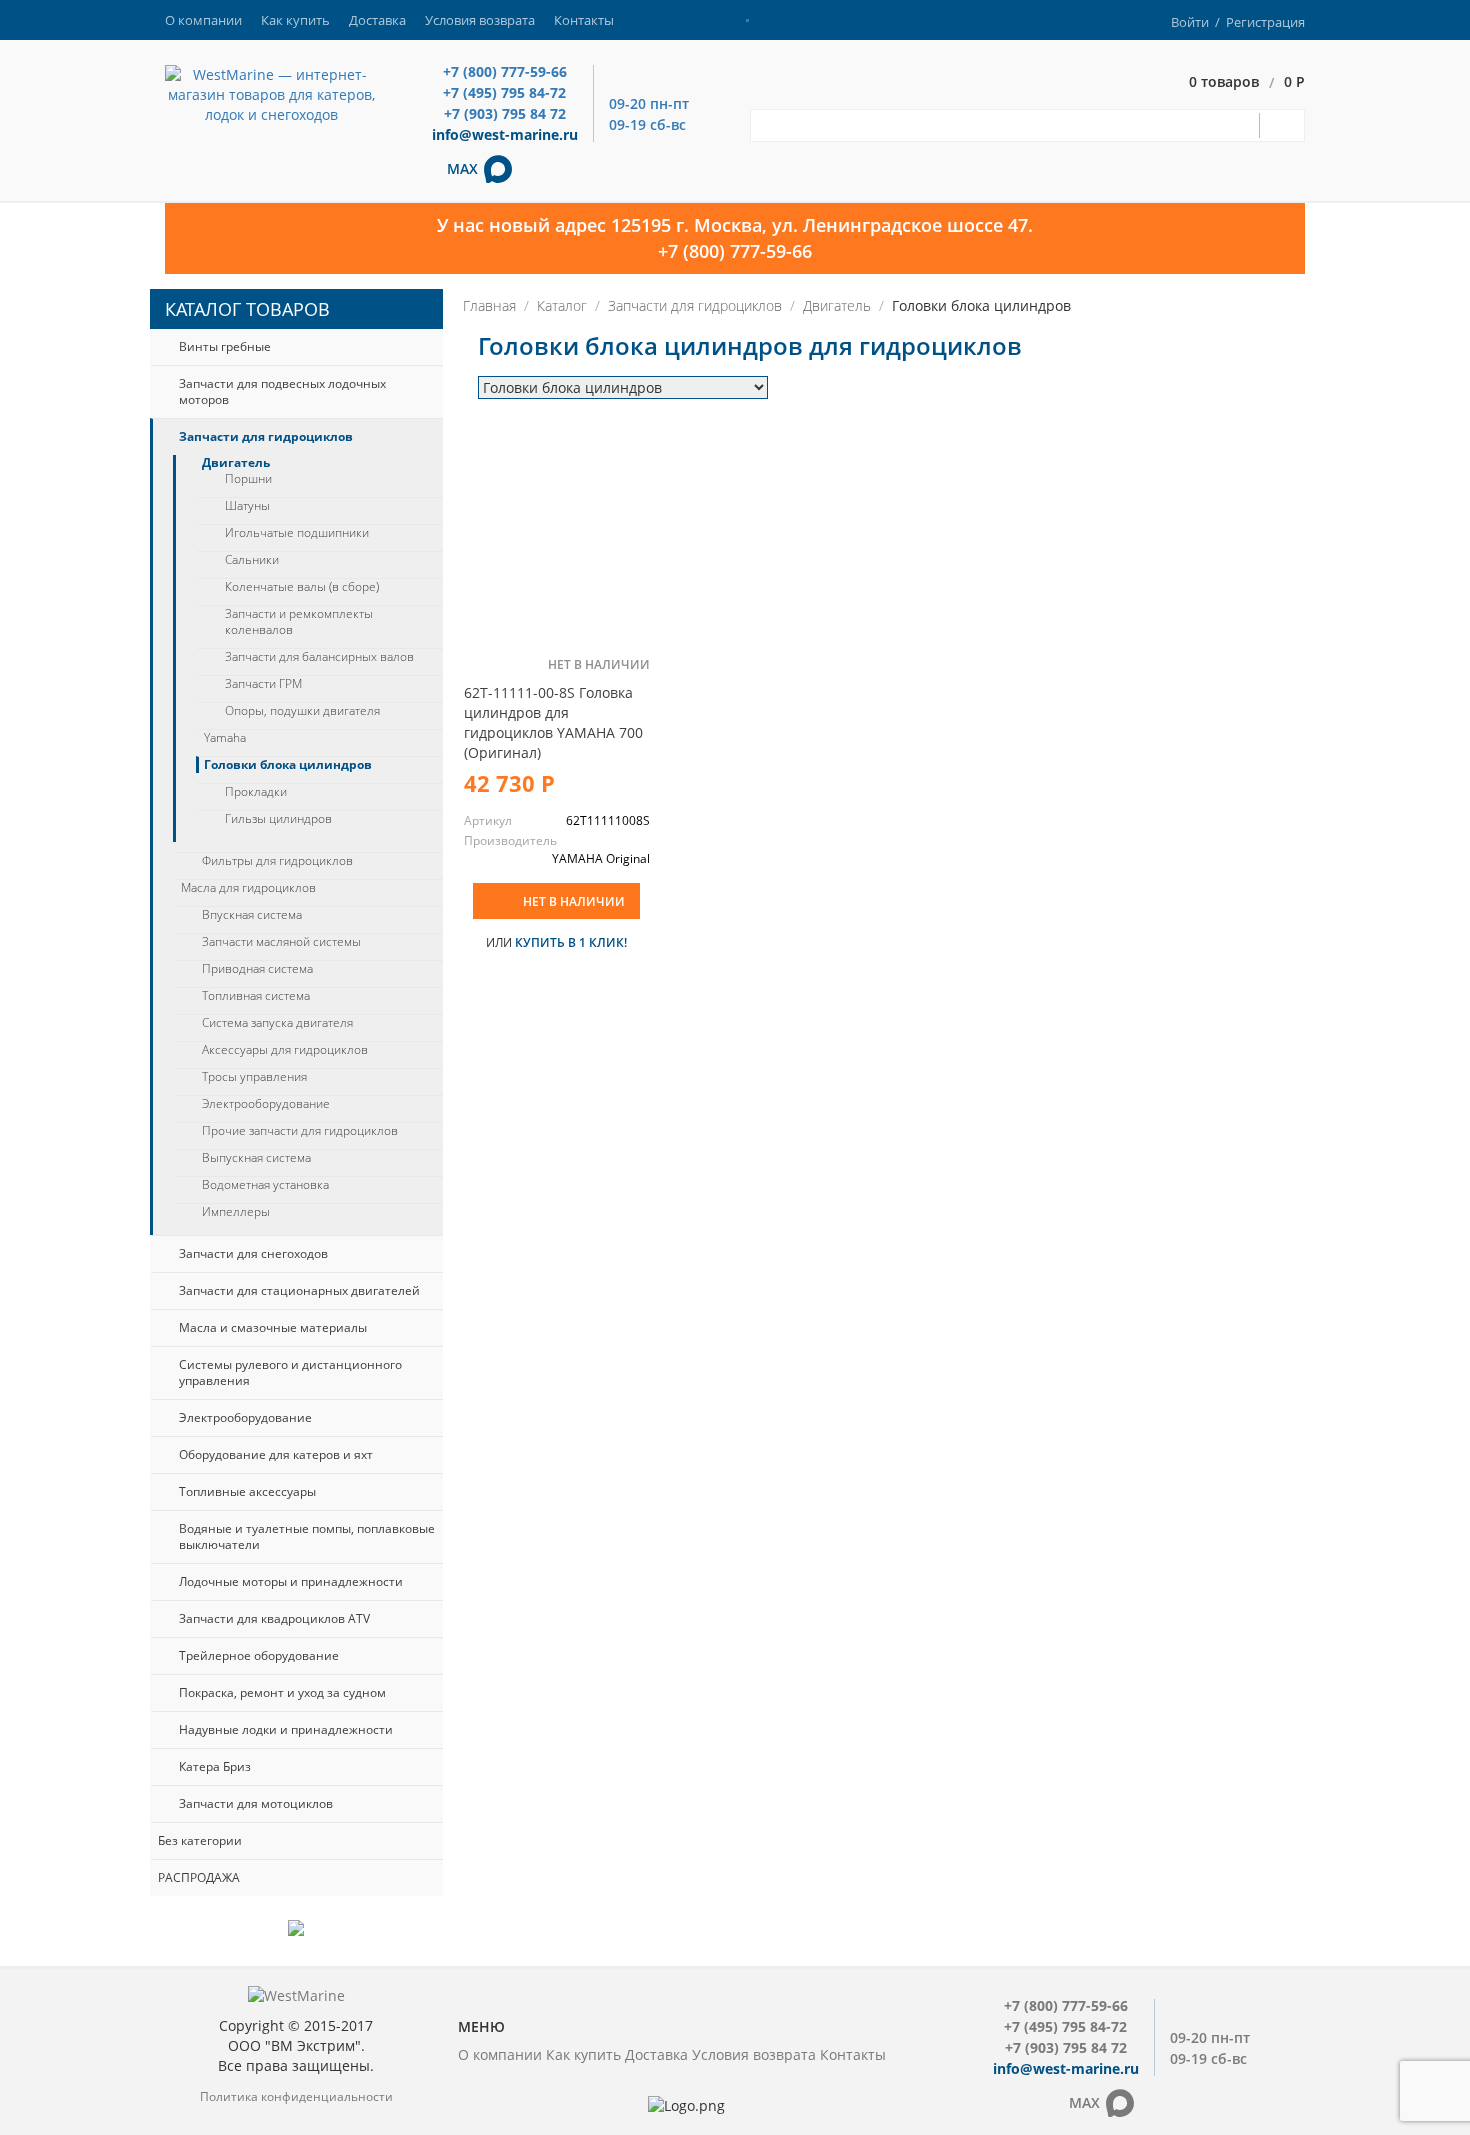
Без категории (200, 1840)
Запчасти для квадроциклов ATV (274, 1618)
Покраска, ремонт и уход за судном (282, 1692)
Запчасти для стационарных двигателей (299, 1290)
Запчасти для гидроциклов (266, 436)
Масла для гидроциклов (248, 888)
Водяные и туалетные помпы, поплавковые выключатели (307, 1536)
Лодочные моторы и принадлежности (291, 1581)
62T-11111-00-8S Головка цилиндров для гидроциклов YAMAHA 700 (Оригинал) (553, 722)
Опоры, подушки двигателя (302, 711)
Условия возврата (480, 20)
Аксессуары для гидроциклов (285, 1050)
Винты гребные (225, 346)
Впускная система (252, 915)
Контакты (584, 20)
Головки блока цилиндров (288, 765)
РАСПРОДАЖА (199, 1877)
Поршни (248, 479)
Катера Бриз (215, 1766)
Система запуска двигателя (277, 1023)
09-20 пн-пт (649, 103)
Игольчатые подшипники (297, 533)
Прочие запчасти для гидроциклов (300, 1131)
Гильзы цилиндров (278, 819)
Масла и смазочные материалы (273, 1327)
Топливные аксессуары (247, 1491)
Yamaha (225, 738)
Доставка (377, 20)
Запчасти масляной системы (281, 942)
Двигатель (236, 463)
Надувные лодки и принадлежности (286, 1729)
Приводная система (257, 969)
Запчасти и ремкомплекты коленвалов (299, 622)
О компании (203, 20)
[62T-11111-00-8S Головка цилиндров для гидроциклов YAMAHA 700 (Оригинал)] (557, 533)
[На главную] (271, 93)
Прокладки (256, 792)
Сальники (252, 560)
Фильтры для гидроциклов (277, 861)
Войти (1190, 22)
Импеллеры (236, 1212)
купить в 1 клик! (571, 942)
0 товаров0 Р (1247, 82)
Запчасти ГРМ (263, 684)
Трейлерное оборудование (259, 1655)
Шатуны (247, 506)
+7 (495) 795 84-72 (504, 92)
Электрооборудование (266, 1104)
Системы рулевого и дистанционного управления (290, 1372)
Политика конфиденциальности (296, 2096)
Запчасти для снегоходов (253, 1253)
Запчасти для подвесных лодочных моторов (282, 391)
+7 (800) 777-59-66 (505, 71)
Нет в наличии (574, 901)
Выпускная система (256, 1158)
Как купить (295, 20)
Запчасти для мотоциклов (256, 1803)
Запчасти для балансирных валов (319, 657)
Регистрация (1265, 22)
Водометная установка (265, 1185)
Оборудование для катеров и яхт (276, 1454)
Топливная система (256, 996)
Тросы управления (254, 1077)
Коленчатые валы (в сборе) (302, 587)
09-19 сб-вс (647, 124)
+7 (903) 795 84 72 (505, 113)
